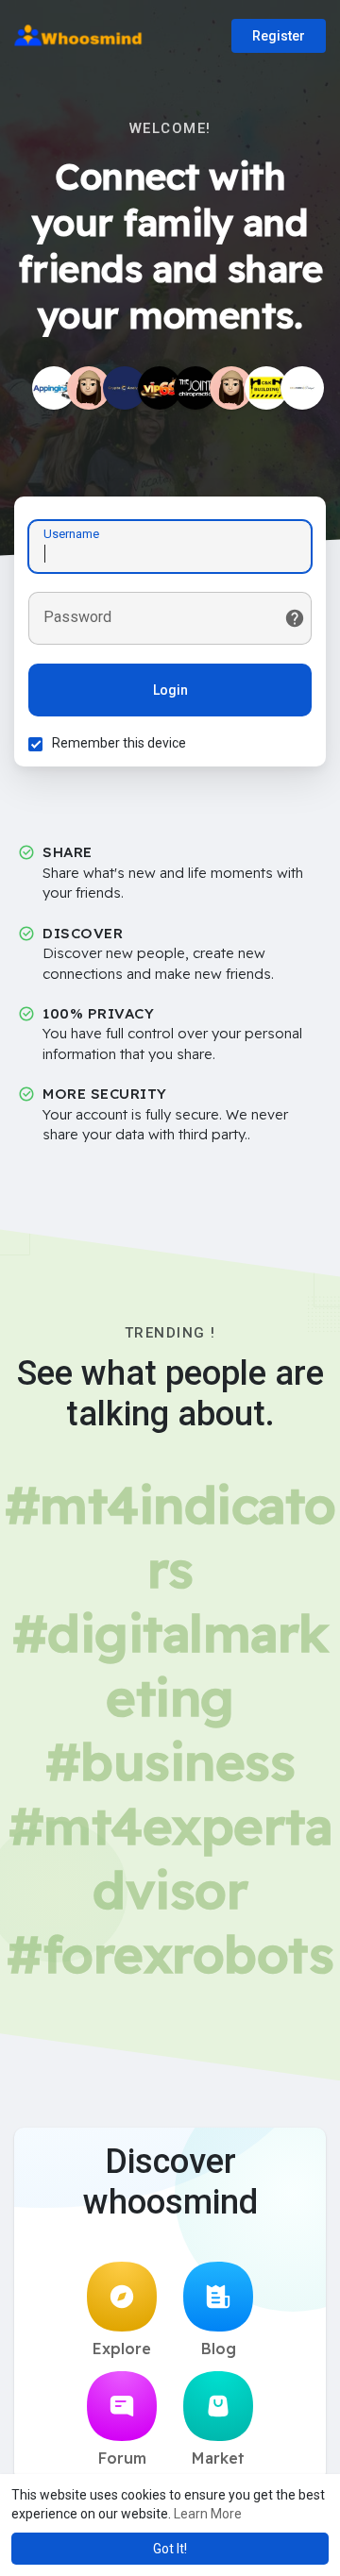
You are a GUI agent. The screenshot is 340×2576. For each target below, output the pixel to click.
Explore (122, 2349)
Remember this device (119, 743)
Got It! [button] (170, 2549)
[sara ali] (89, 388)
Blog (219, 2349)
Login (170, 690)
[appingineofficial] (54, 388)
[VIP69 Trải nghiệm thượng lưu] (160, 388)
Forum (122, 2458)
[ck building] (266, 388)
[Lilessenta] (231, 388)
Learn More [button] (208, 2514)
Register (279, 36)
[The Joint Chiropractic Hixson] (195, 388)
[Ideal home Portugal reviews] (302, 388)
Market (218, 2458)
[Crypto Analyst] (125, 388)
